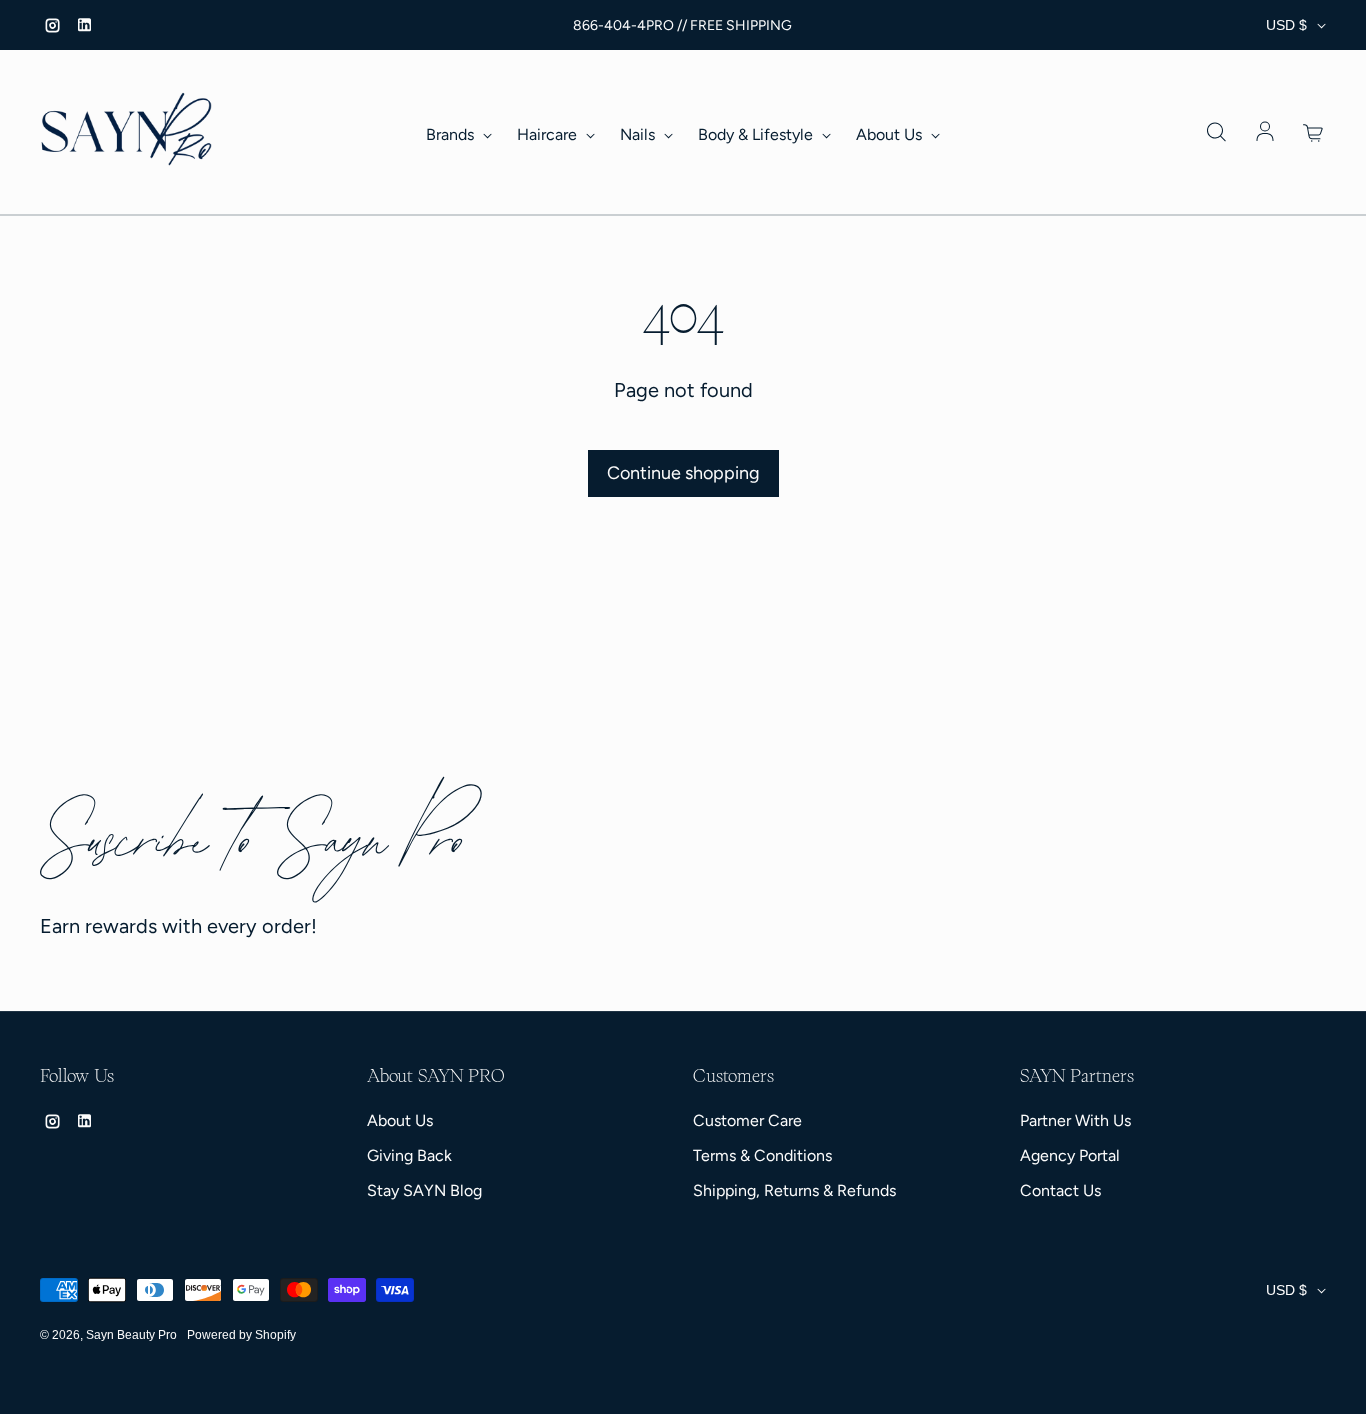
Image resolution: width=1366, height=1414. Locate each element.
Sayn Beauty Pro (131, 1335)
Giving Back (409, 1155)
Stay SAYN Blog (424, 1190)
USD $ (1286, 25)
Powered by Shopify (241, 1335)
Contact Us (1060, 1190)
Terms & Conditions (762, 1155)
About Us (891, 134)
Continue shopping (683, 473)
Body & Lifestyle (757, 134)
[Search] (1216, 133)
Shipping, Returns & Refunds (794, 1190)
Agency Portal (1070, 1155)
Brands (452, 134)
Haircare (549, 134)
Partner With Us (1075, 1120)
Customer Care (747, 1120)
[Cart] (1314, 133)
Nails (639, 134)
